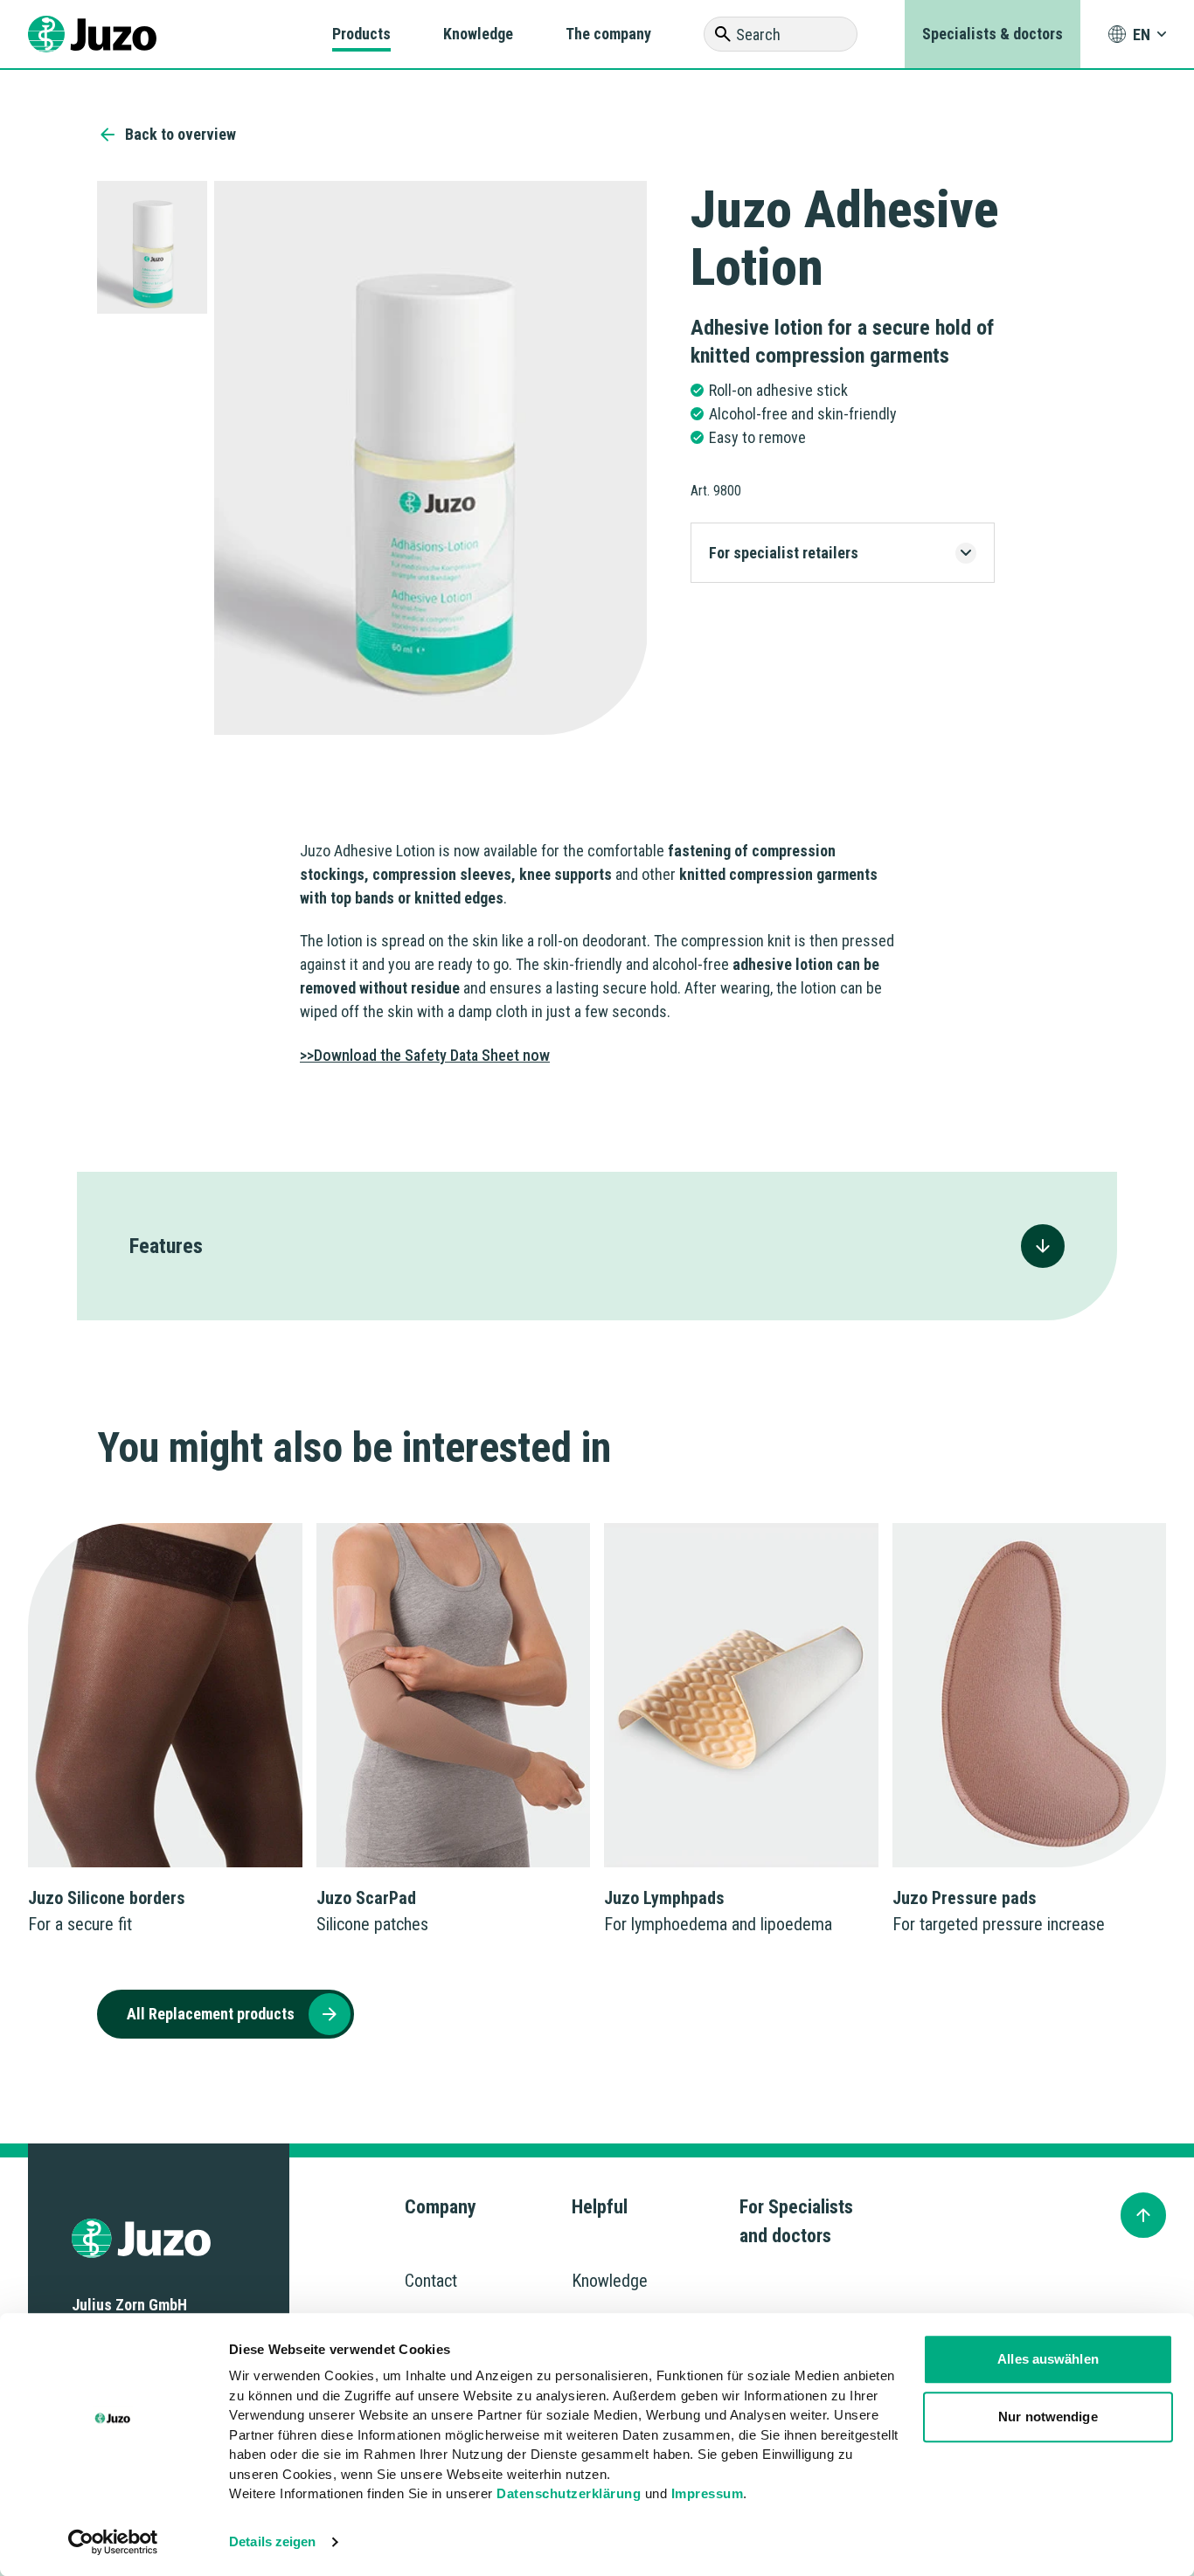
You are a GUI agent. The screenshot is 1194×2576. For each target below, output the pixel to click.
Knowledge (478, 34)
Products (361, 34)
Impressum (708, 2493)
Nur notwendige (1048, 2417)
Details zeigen (272, 2541)
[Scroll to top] (1143, 2215)
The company (608, 34)
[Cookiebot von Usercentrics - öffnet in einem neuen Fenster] (113, 2542)
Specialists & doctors (993, 34)
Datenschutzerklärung (569, 2493)
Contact (431, 2281)
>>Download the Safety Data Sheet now (425, 1055)
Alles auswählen (1048, 2359)
